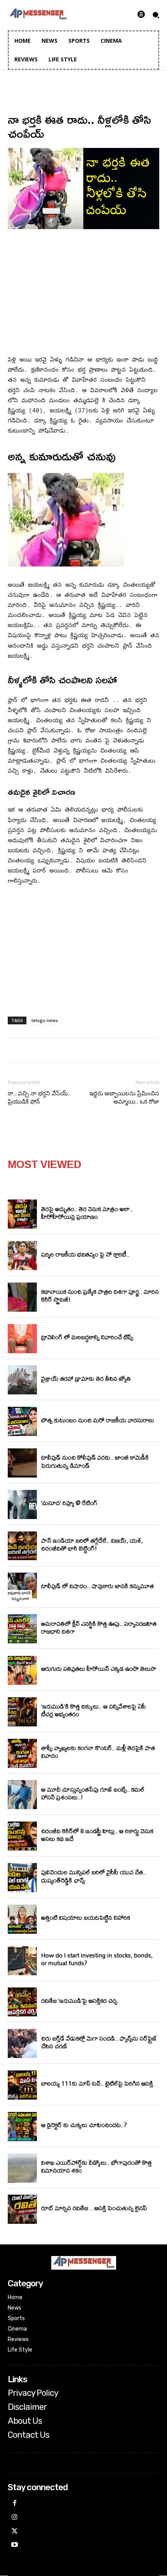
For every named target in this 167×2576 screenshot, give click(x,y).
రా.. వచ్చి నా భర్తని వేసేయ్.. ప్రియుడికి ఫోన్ (39, 1098)
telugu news (45, 1020)
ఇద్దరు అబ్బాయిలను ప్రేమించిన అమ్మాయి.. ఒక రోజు (124, 1098)
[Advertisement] (83, 294)
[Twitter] (15, 2532)
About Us (25, 2421)
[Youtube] (15, 2545)
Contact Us (29, 2435)
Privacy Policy (33, 2393)
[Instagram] (15, 2518)
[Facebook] (15, 2504)
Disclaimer (27, 2407)
